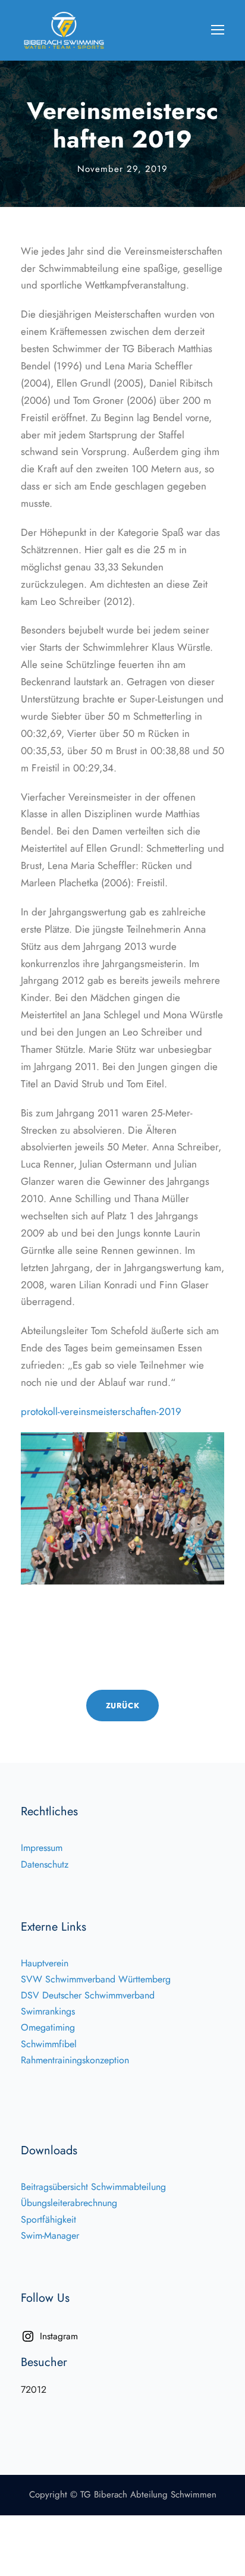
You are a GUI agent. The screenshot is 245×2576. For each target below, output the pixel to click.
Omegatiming (48, 2027)
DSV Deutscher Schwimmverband (88, 1995)
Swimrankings (48, 2011)
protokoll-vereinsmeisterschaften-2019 (101, 1411)
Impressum (42, 1848)
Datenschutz (45, 1864)
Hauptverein (45, 1963)
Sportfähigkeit (48, 2219)
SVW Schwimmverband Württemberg (96, 1979)
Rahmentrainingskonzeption (75, 2060)
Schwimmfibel (49, 2044)
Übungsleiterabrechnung (69, 2203)
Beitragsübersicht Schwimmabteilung (93, 2187)
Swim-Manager (50, 2235)
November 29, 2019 (122, 169)
